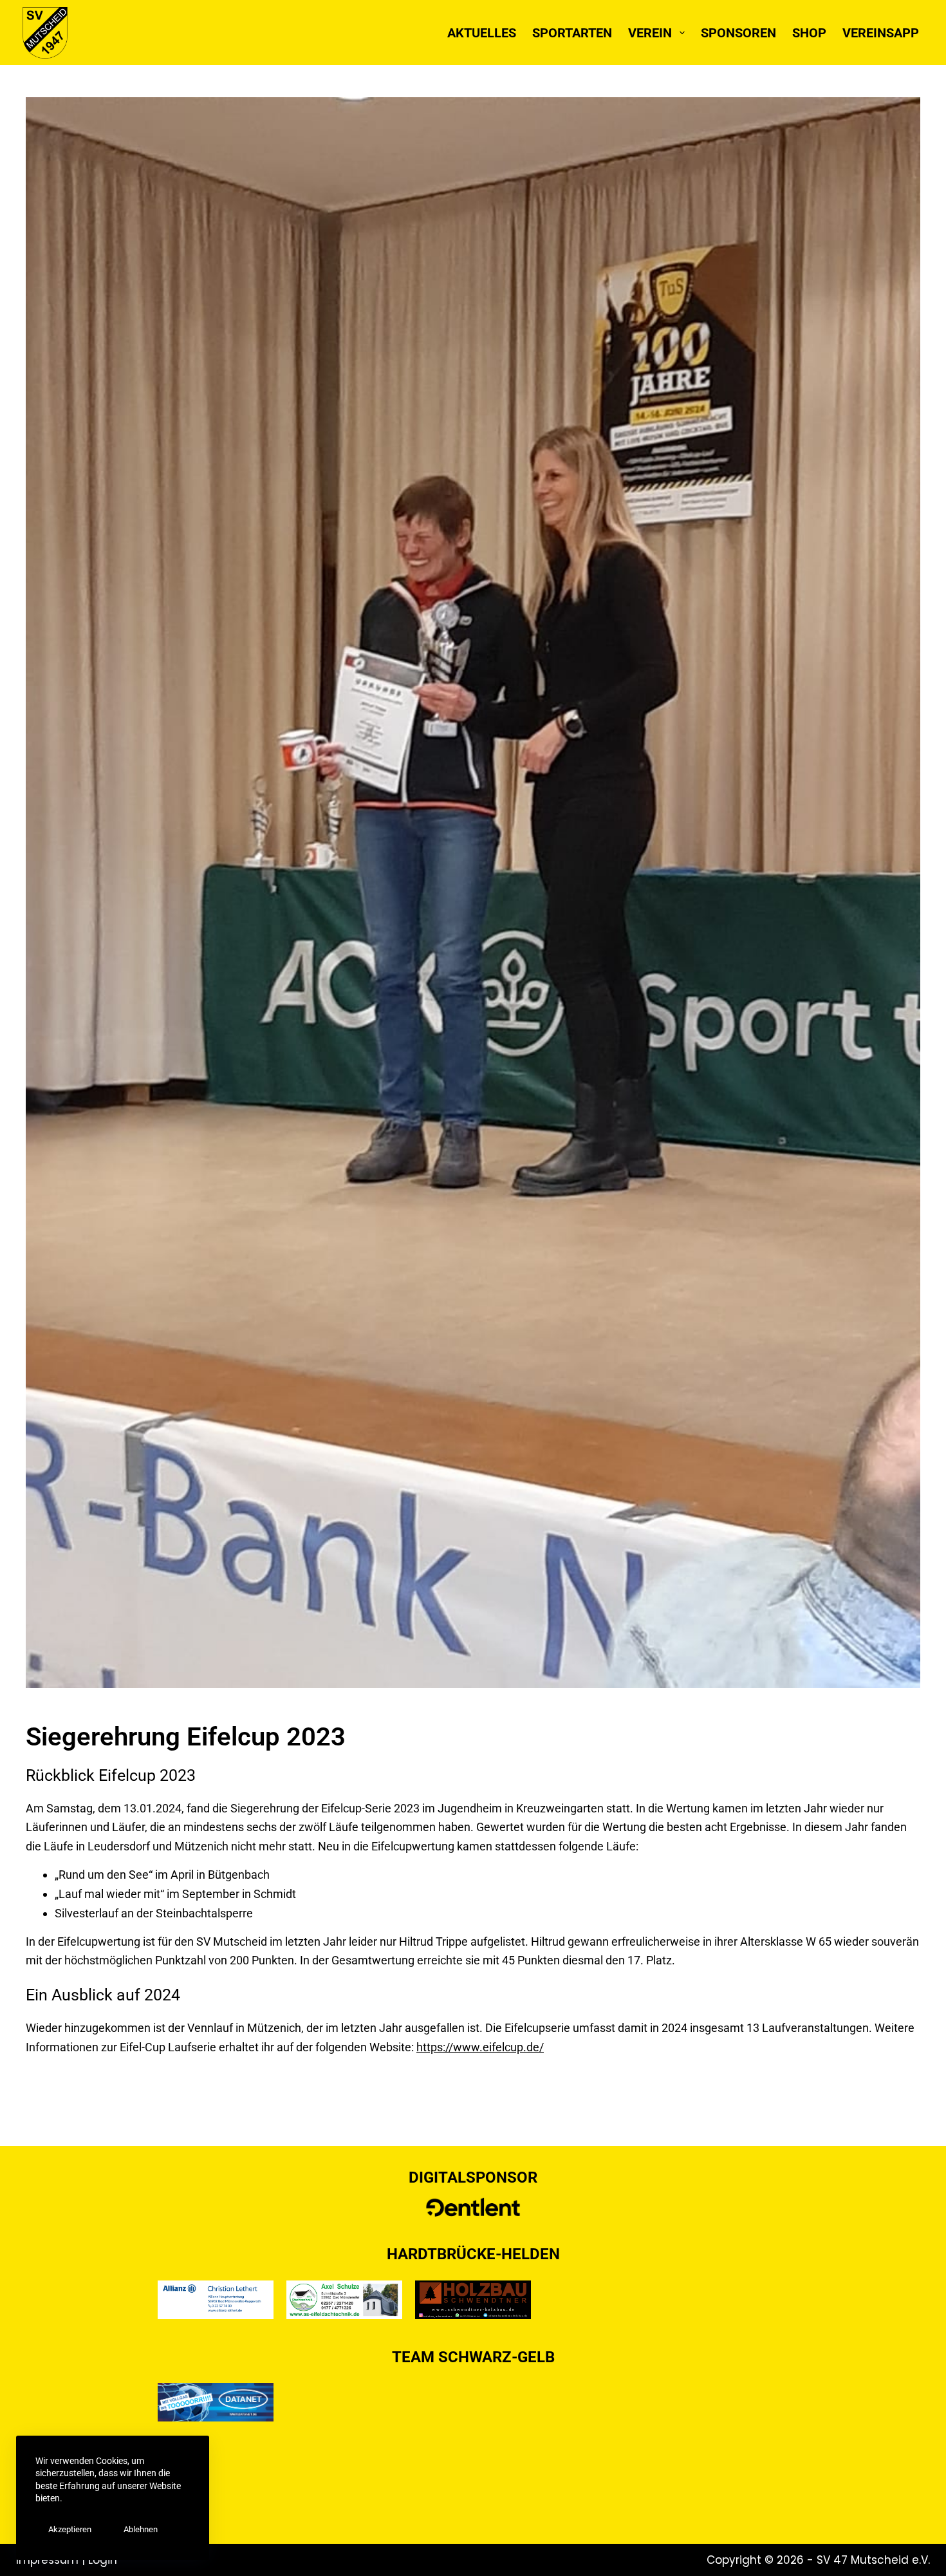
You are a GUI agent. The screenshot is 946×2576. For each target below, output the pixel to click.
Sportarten (572, 33)
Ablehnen (141, 2529)
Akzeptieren (70, 2529)
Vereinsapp (881, 33)
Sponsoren (738, 33)
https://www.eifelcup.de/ (480, 2047)
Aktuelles (482, 33)
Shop (809, 33)
